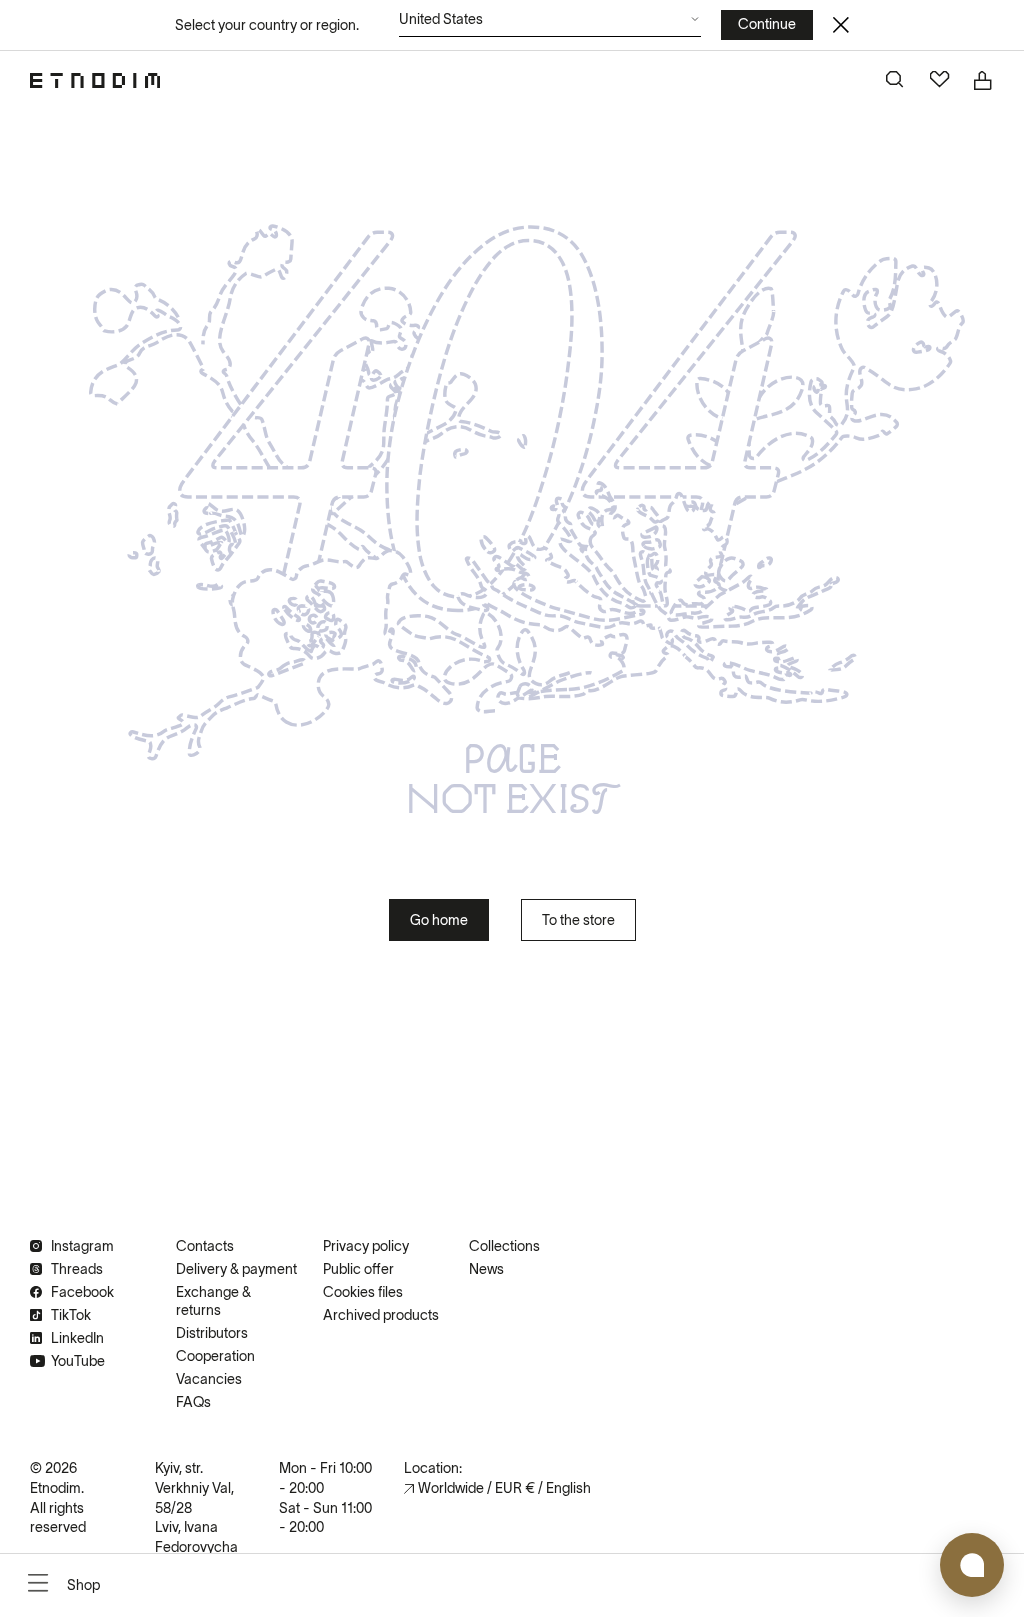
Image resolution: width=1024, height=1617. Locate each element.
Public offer (358, 1269)
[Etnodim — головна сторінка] (95, 80)
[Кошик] (984, 81)
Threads (77, 1269)
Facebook (82, 1292)
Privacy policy (366, 1246)
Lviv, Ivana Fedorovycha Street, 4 (196, 1546)
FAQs (193, 1402)
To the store (578, 920)
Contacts (205, 1246)
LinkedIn (77, 1338)
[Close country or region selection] (841, 25)
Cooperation (215, 1356)
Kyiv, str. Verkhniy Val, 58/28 (194, 1487)
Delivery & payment (236, 1269)
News (486, 1269)
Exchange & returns (213, 1301)
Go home (439, 920)
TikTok (71, 1315)
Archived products (381, 1315)
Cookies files (363, 1292)
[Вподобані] (940, 81)
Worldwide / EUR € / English (504, 1488)
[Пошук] (896, 81)
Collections (504, 1246)
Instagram (82, 1246)
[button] (550, 24)
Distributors (212, 1333)
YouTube (78, 1361)
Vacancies (209, 1379)
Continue (767, 24)
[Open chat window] (972, 1565)
